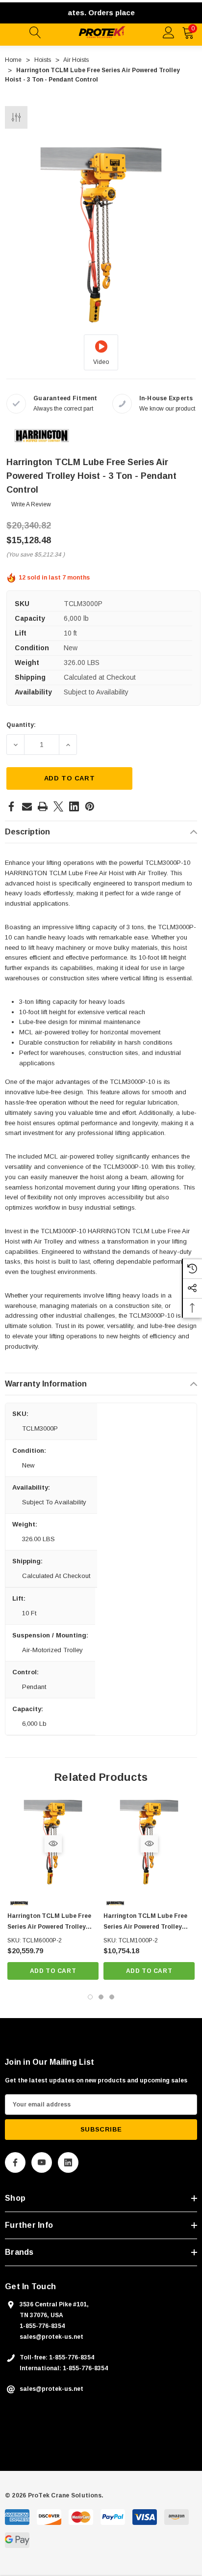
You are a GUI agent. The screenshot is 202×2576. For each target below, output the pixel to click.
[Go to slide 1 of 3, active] (90, 1997)
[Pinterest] (90, 806)
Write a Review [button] (31, 504)
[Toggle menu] (15, 31)
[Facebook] (11, 806)
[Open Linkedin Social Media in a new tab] (68, 2162)
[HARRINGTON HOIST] (42, 435)
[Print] (43, 806)
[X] (58, 806)
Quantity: (21, 725)
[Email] (27, 806)
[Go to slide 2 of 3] (101, 1997)
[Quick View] (53, 1843)
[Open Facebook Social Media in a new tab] (15, 2162)
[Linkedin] (74, 806)
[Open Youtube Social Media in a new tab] (42, 2162)
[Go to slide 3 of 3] (112, 1997)
